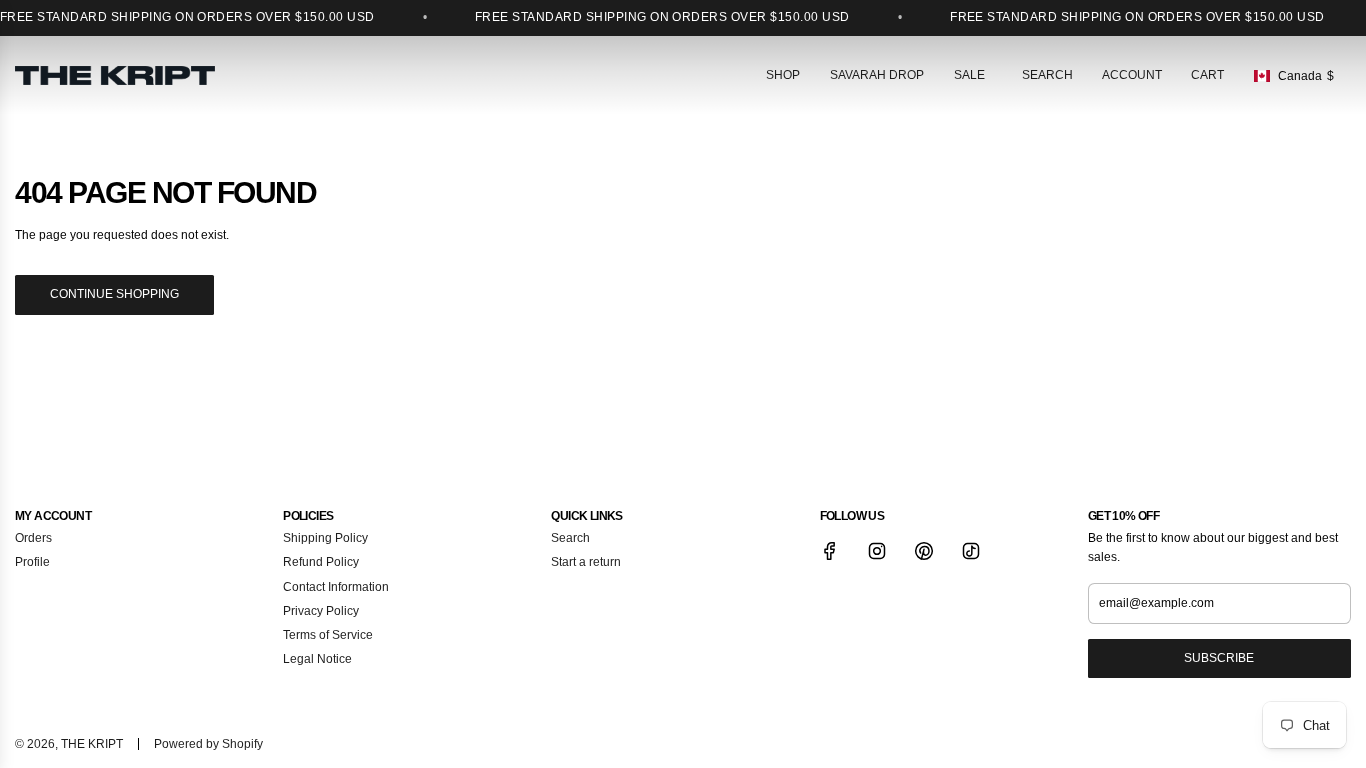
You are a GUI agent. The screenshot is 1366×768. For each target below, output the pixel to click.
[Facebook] (830, 551)
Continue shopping (114, 294)
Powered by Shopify (208, 744)
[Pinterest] (924, 551)
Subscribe (1219, 658)
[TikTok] (971, 551)
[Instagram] (877, 551)
